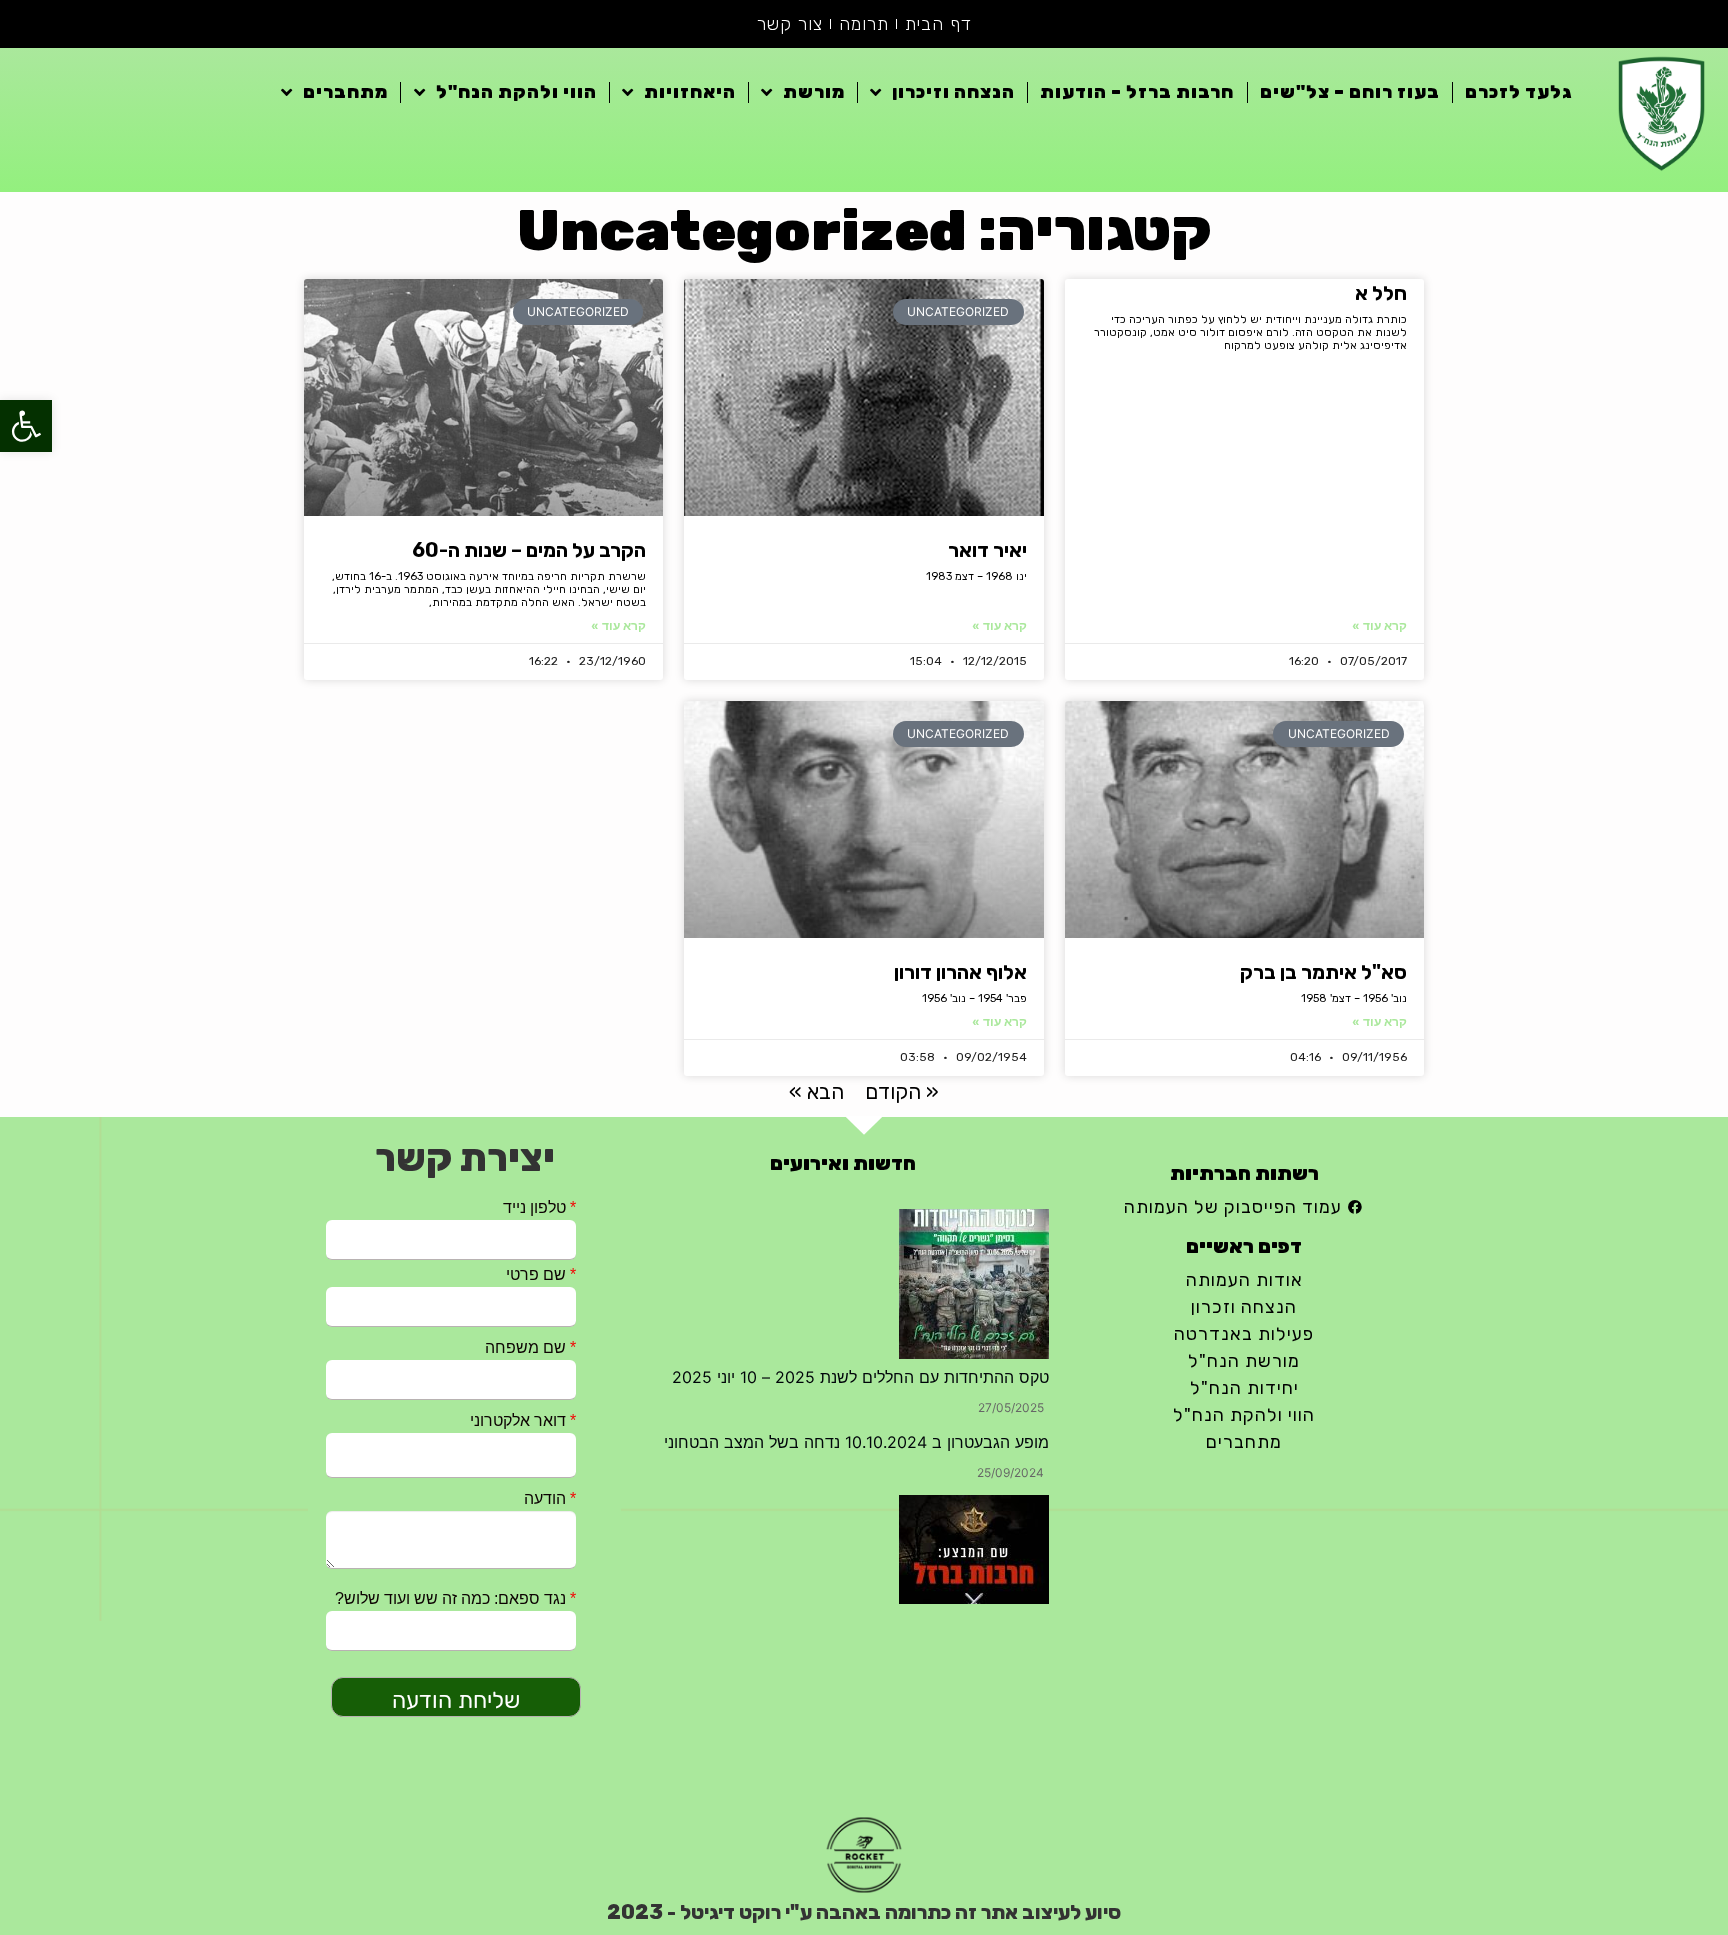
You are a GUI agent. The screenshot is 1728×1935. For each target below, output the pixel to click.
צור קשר (790, 24)
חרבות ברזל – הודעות (1137, 92)
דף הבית (938, 24)
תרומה (864, 24)
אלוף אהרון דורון (960, 972)
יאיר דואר (987, 550)
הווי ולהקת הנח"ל (516, 92)
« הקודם (902, 1091)
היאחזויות (690, 92)
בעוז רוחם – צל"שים (1350, 92)
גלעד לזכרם (1519, 92)
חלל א (1381, 293)
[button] (26, 426)
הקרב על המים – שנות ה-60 (529, 550)
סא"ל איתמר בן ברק (1323, 972)
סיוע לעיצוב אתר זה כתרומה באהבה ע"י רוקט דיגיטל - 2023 (864, 1912)
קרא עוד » (1379, 625)
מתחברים (345, 92)
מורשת (814, 92)
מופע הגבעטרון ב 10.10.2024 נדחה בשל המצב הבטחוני (856, 1442)
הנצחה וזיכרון (953, 92)
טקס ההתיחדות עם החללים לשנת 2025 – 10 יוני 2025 (860, 1377)
